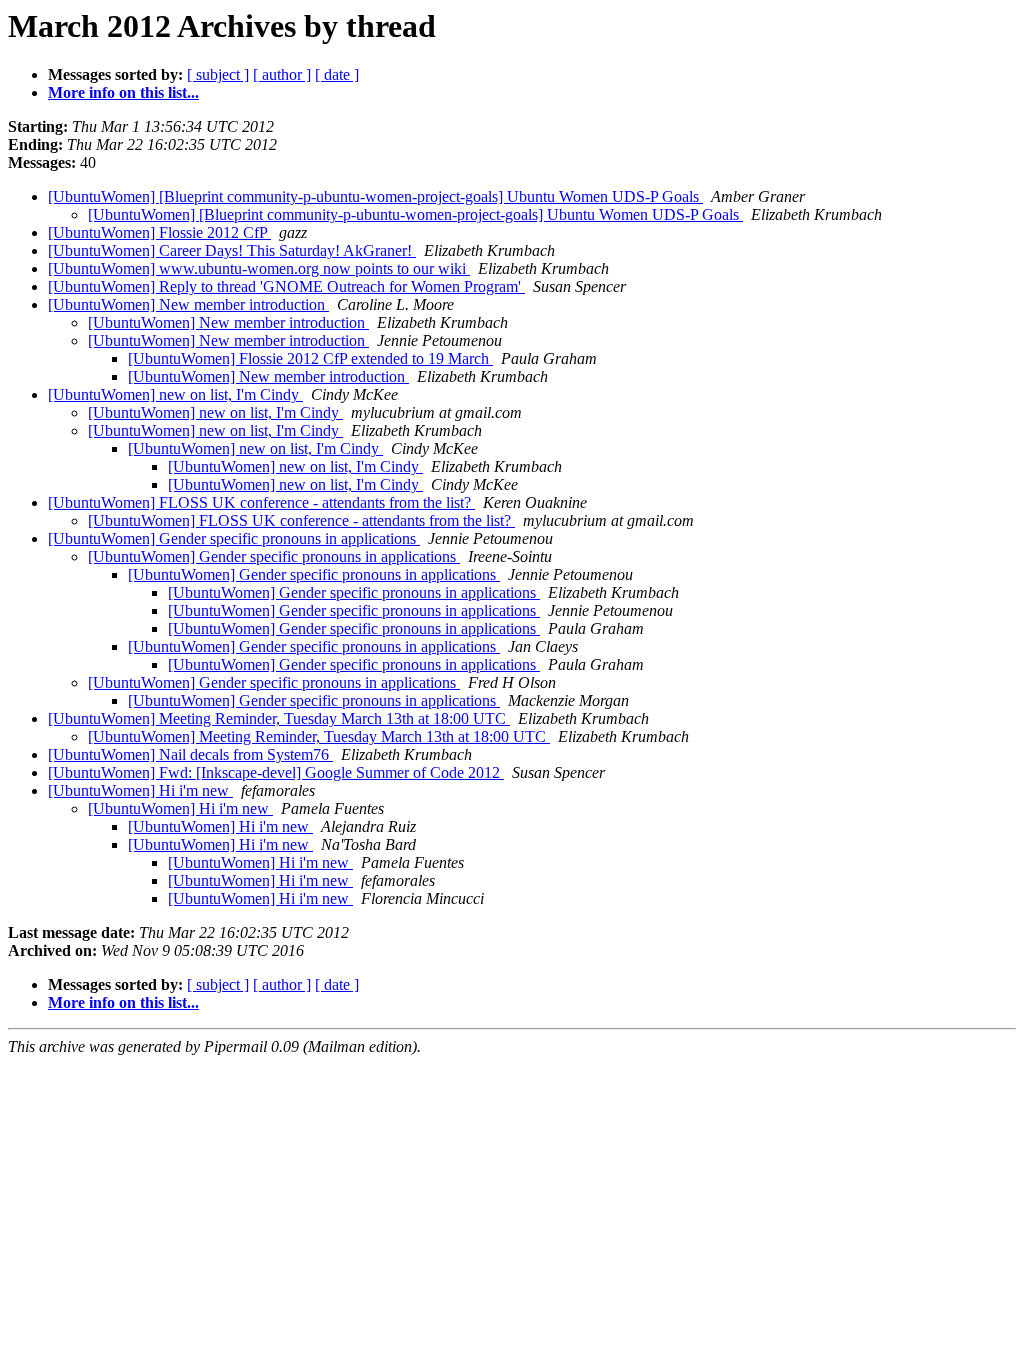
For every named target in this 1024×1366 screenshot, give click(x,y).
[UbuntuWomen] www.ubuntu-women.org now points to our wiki (259, 268)
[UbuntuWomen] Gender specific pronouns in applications (234, 538)
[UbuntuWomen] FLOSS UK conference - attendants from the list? (261, 502)
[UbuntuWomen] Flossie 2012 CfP (159, 232)
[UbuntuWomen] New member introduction (188, 304)
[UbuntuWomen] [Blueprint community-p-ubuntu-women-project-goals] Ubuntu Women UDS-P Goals (375, 196)
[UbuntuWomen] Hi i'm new (140, 790)
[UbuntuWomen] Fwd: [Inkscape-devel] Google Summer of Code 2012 (276, 772)
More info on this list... (123, 92)
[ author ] (282, 74)
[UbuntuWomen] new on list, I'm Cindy (175, 394)
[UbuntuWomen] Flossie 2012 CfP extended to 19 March (310, 358)
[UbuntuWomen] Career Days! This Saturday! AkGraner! (232, 250)
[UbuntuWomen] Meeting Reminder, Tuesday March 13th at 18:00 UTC (279, 718)
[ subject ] (218, 74)
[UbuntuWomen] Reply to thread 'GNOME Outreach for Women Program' (286, 286)
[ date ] (337, 74)
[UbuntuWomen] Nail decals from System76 (190, 754)
